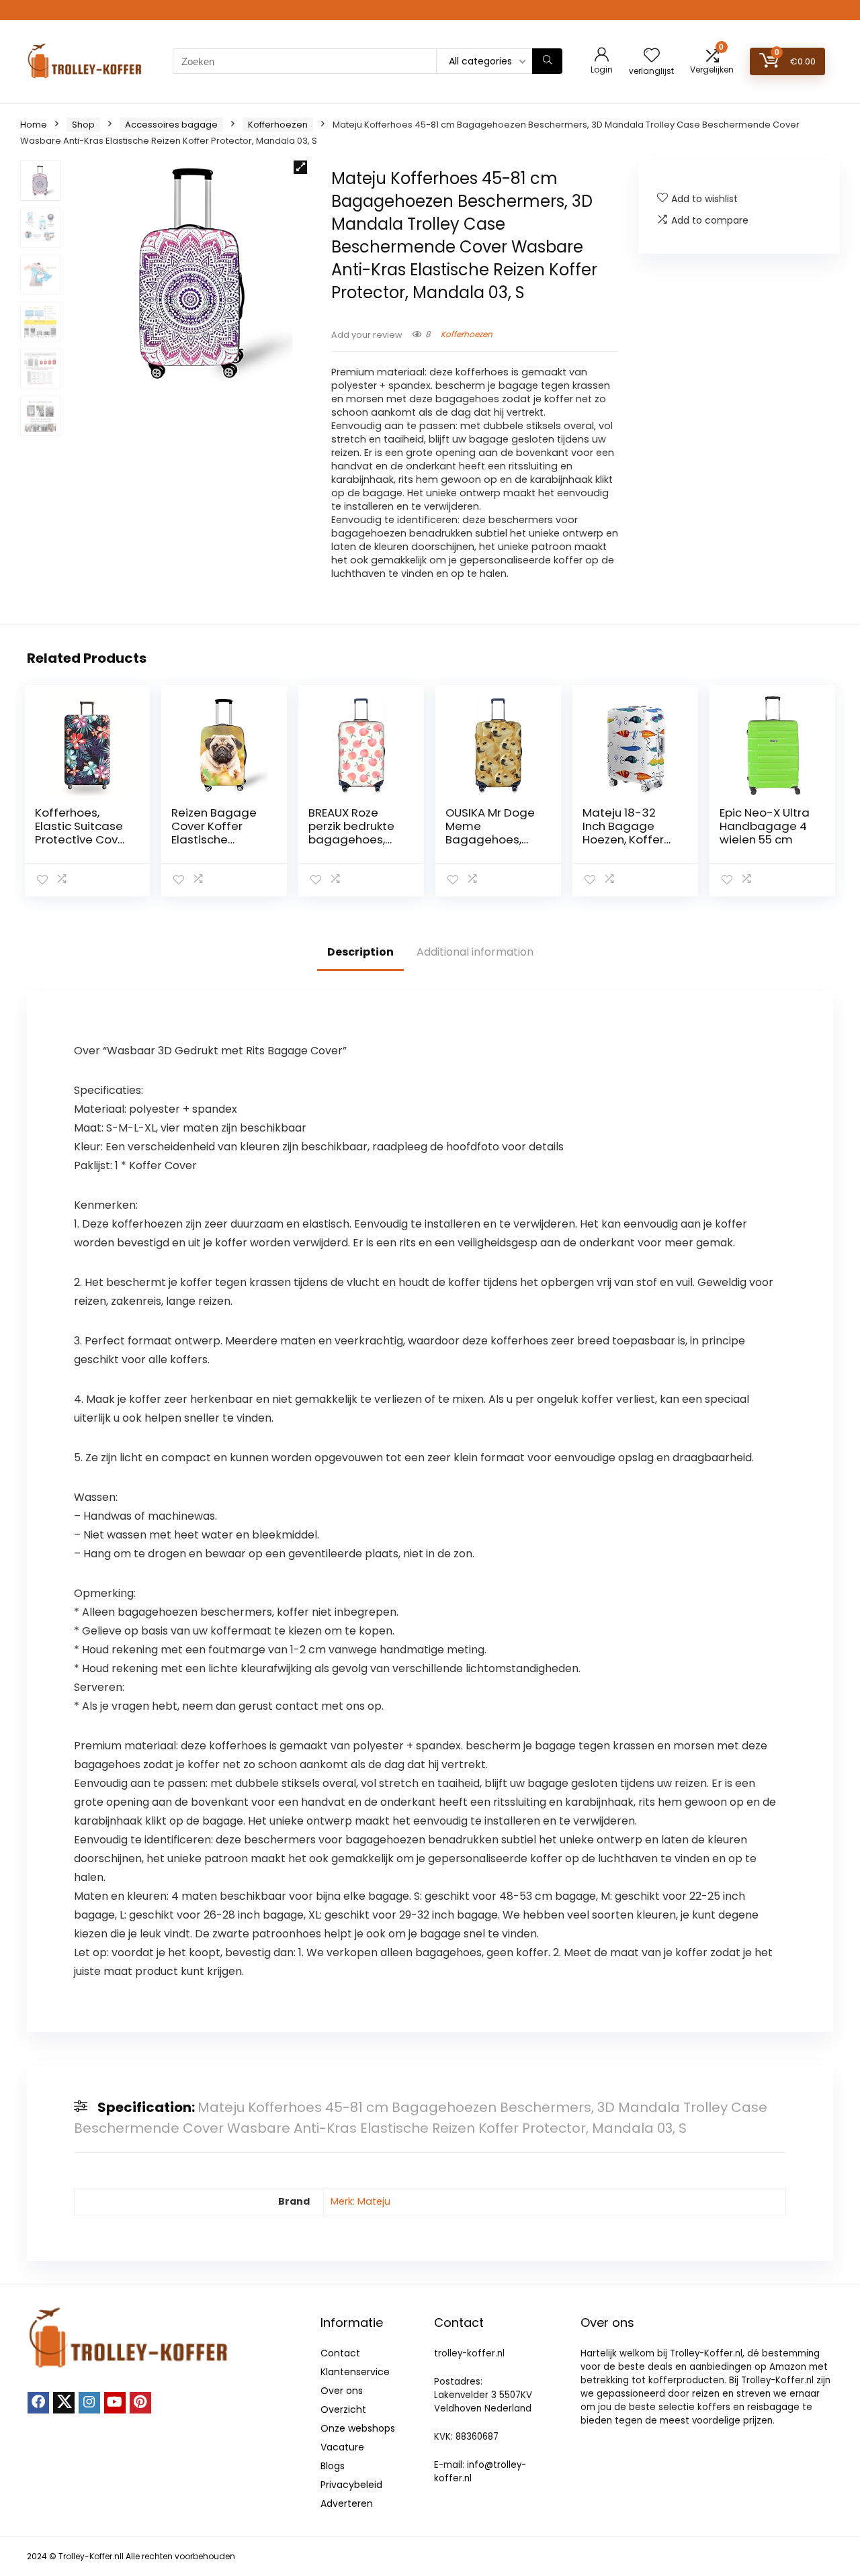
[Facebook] (38, 2403)
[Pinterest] (140, 2403)
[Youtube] (115, 2403)
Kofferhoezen (278, 125)
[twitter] (64, 2403)
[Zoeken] (547, 61)
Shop (83, 125)
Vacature (342, 2447)
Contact (340, 2353)
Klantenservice (355, 2372)
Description (360, 952)
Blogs (333, 2466)
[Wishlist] (652, 56)
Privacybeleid (351, 2485)
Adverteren (347, 2503)
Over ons (342, 2391)
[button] (300, 167)
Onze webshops (358, 2428)
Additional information (475, 952)
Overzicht (343, 2409)
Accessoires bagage (171, 125)
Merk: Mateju (360, 2201)
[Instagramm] (89, 2403)
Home (34, 125)
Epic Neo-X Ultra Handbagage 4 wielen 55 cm (765, 826)
